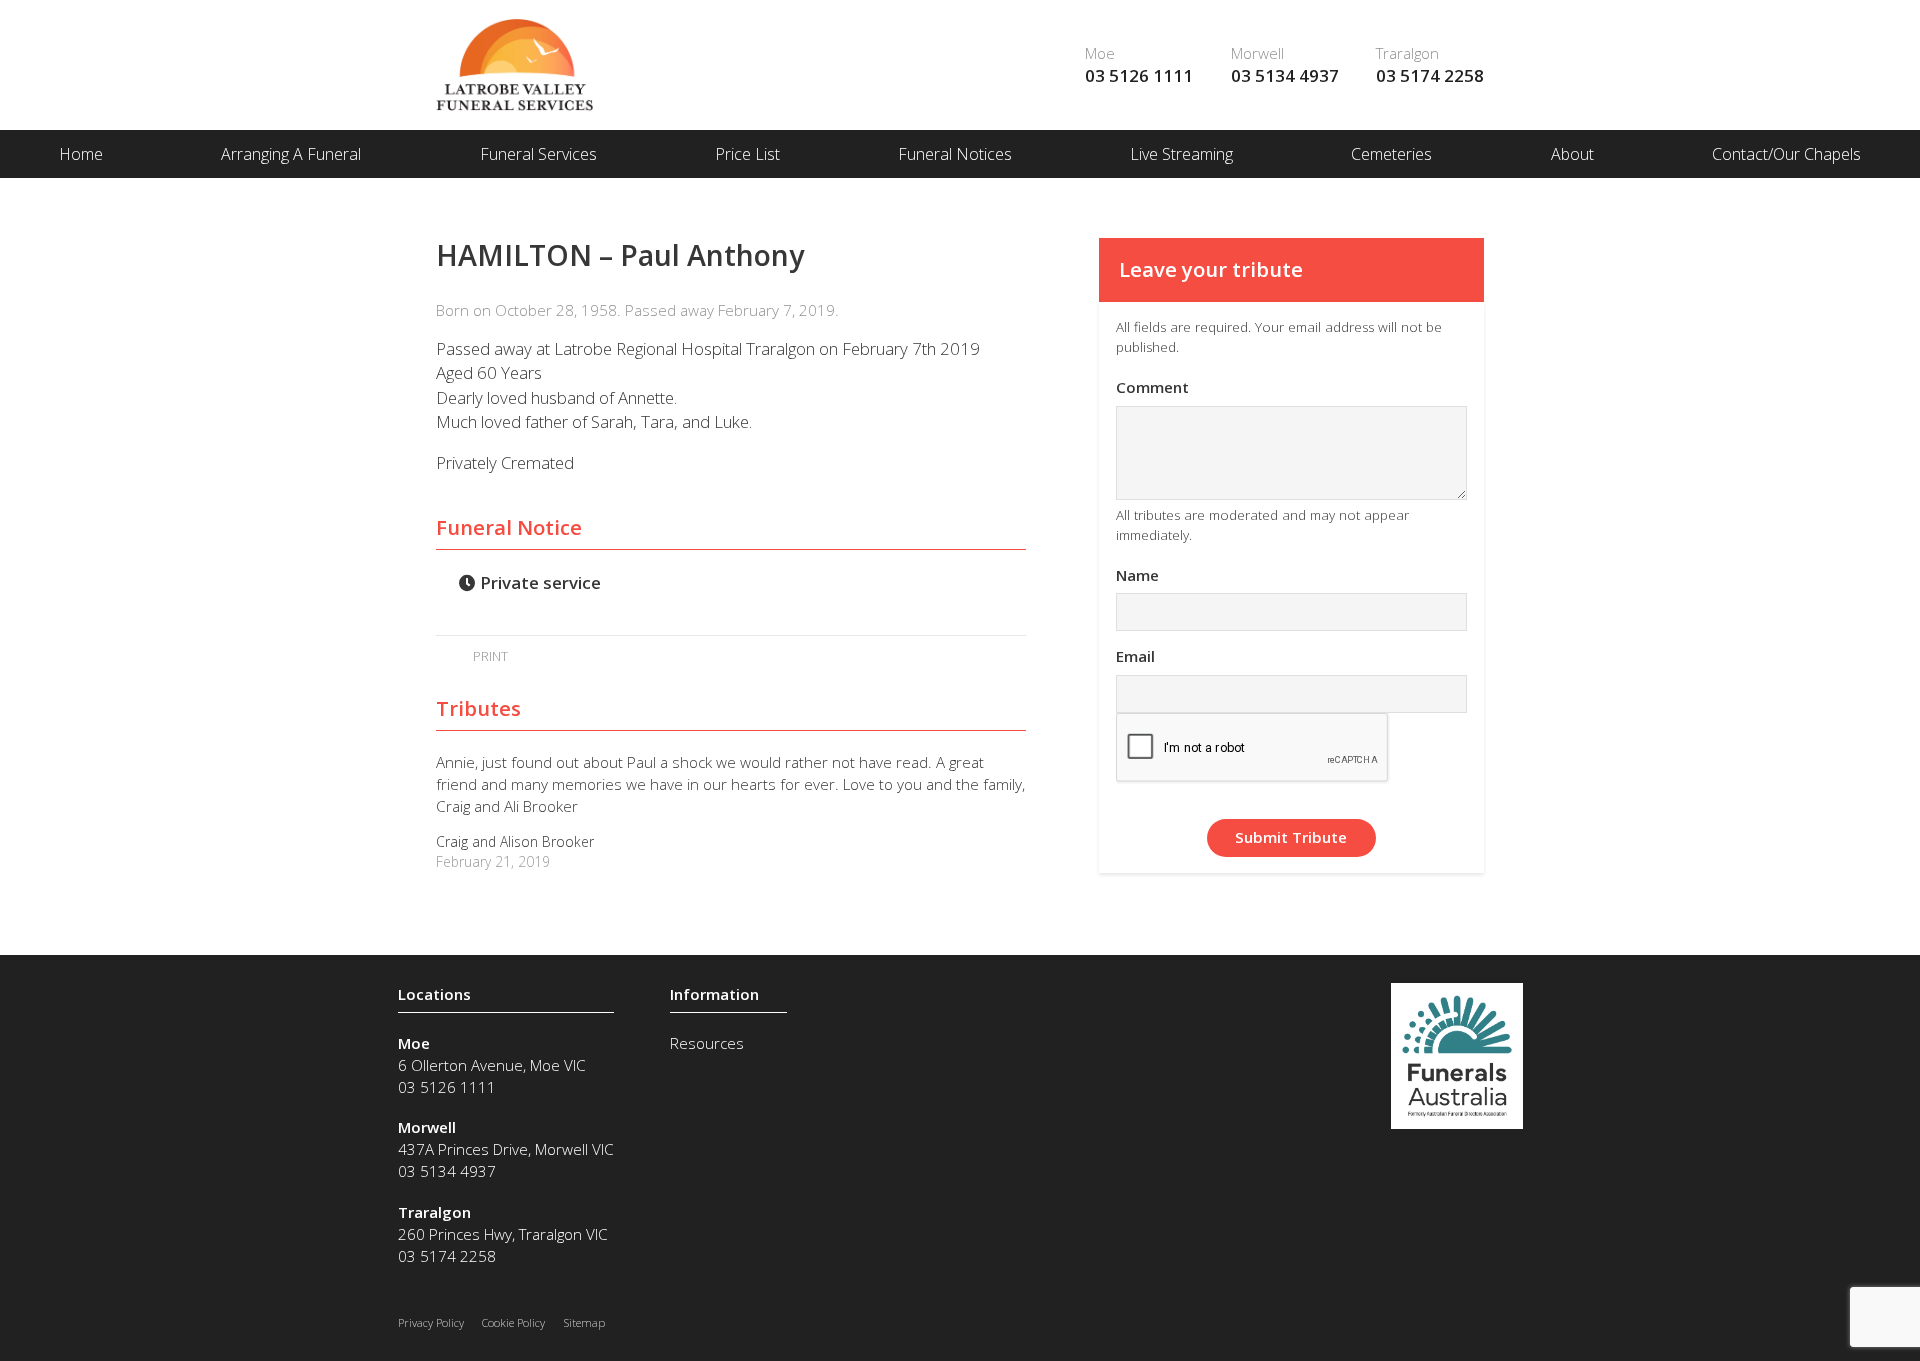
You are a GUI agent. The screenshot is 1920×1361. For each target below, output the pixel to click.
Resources (707, 1043)
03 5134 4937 (1285, 75)
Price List (747, 154)
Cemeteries (1391, 154)
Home (81, 154)
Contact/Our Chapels (1786, 154)
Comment (1152, 387)
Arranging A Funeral (291, 154)
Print (488, 656)
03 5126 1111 (1139, 75)
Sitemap (584, 1322)
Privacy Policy (431, 1322)
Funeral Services (538, 154)
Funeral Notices (955, 154)
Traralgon (1407, 53)
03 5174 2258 (1430, 75)
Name (1137, 575)
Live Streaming (1181, 154)
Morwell (1257, 53)
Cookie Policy (513, 1322)
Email (1135, 656)
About (1572, 154)
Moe (1100, 53)
